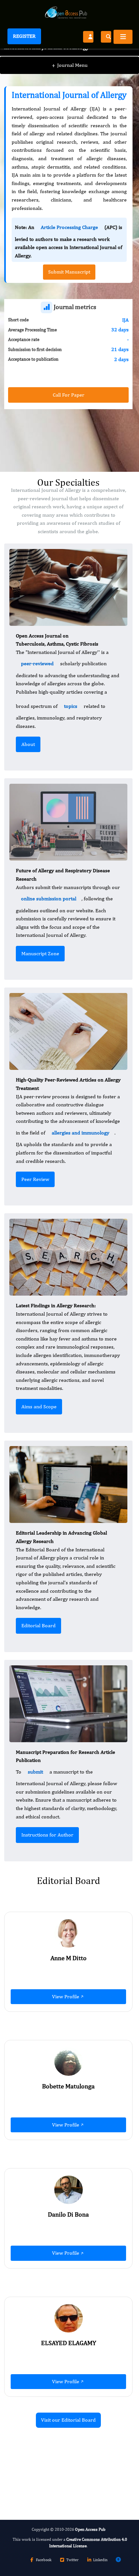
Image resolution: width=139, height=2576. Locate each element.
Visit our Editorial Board (68, 2420)
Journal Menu (70, 65)
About (28, 744)
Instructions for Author (47, 1835)
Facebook (44, 2560)
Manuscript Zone (40, 953)
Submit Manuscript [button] (69, 272)
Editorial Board (38, 1625)
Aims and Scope (39, 1407)
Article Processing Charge (69, 227)
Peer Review (35, 1179)
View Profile (66, 1997)
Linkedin (100, 2560)
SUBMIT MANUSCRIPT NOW (47, 2475)
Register (24, 36)
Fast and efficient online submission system (61, 2457)
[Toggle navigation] (123, 37)
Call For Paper (69, 395)
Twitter (72, 2560)
